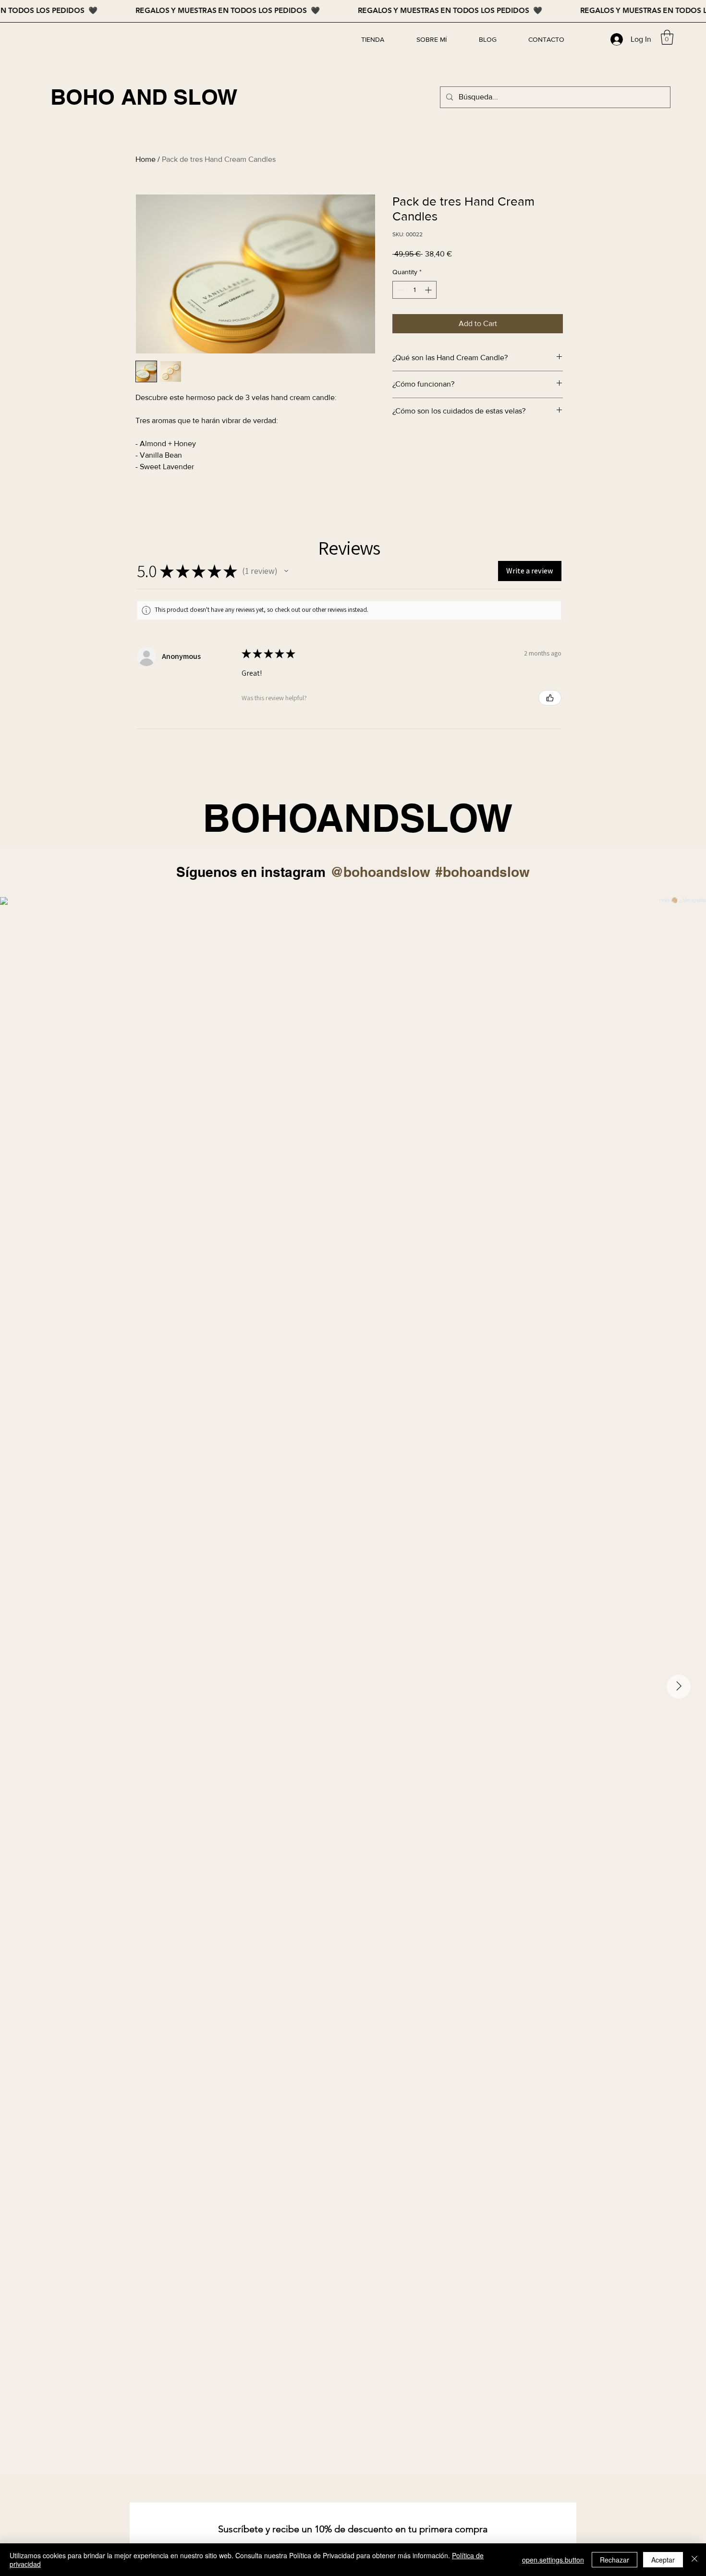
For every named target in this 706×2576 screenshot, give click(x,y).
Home (146, 159)
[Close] (694, 2560)
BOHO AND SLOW (144, 97)
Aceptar (663, 2560)
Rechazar (615, 2560)
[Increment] (429, 290)
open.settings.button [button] (553, 2560)
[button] (667, 37)
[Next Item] (679, 1687)
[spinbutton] (414, 290)
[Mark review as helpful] (550, 698)
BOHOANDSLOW (358, 818)
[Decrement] (400, 290)
